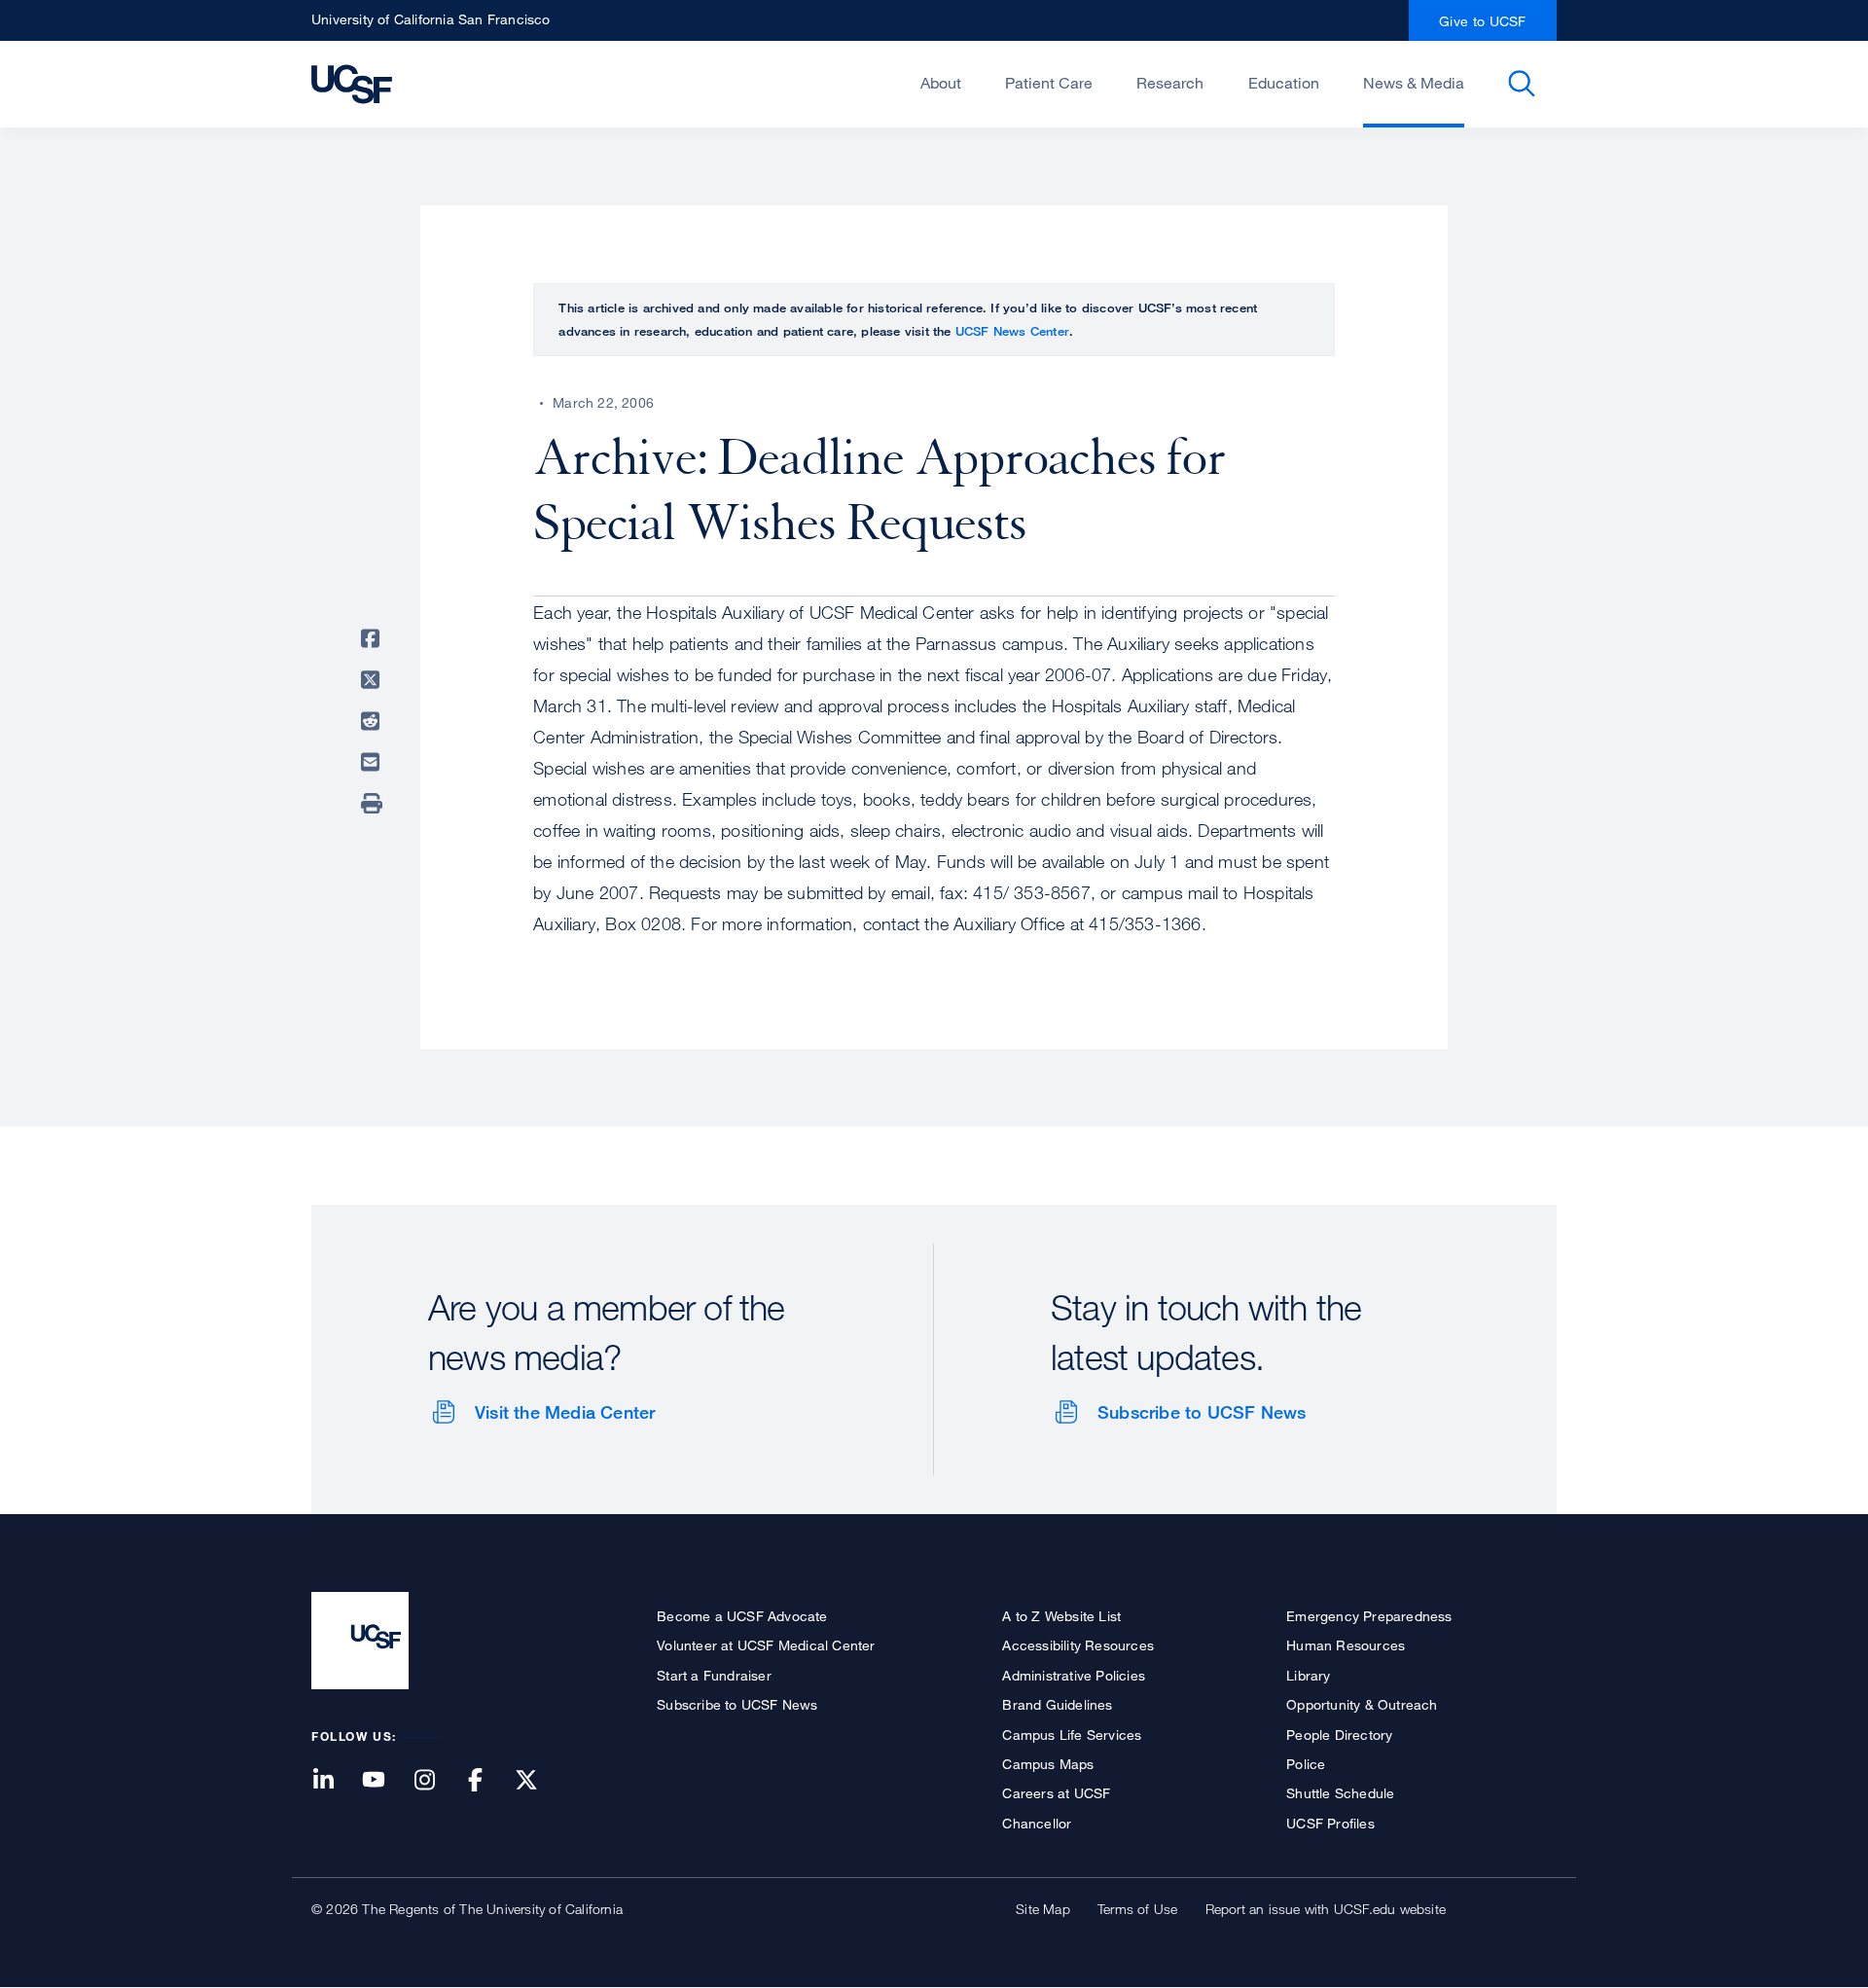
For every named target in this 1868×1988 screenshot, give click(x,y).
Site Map (1043, 1909)
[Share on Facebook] (374, 638)
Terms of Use (1137, 1909)
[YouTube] (385, 1781)
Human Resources (1346, 1645)
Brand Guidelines (1057, 1704)
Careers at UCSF (1056, 1793)
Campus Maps (1048, 1764)
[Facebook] (487, 1781)
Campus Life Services (1072, 1735)
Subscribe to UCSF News (1202, 1412)
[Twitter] (538, 1781)
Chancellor (1037, 1823)
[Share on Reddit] (374, 721)
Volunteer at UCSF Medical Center (766, 1645)
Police (1306, 1764)
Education (1284, 83)
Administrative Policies (1074, 1675)
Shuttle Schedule (1340, 1793)
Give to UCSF (1483, 21)
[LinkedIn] (335, 1781)
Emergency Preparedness (1369, 1616)
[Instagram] (436, 1781)
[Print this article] (374, 804)
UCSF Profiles (1330, 1823)
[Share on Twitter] (374, 680)
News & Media (1414, 83)
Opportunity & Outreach (1362, 1704)
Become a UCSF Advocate (742, 1616)
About (941, 83)
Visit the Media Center (565, 1412)
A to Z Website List (1061, 1616)
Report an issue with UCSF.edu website (1326, 1909)
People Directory (1339, 1735)
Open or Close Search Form (1522, 84)
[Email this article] (374, 762)
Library (1308, 1675)
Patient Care (1049, 83)
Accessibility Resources (1078, 1645)
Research (1170, 83)
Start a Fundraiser (714, 1675)
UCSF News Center (1012, 331)
